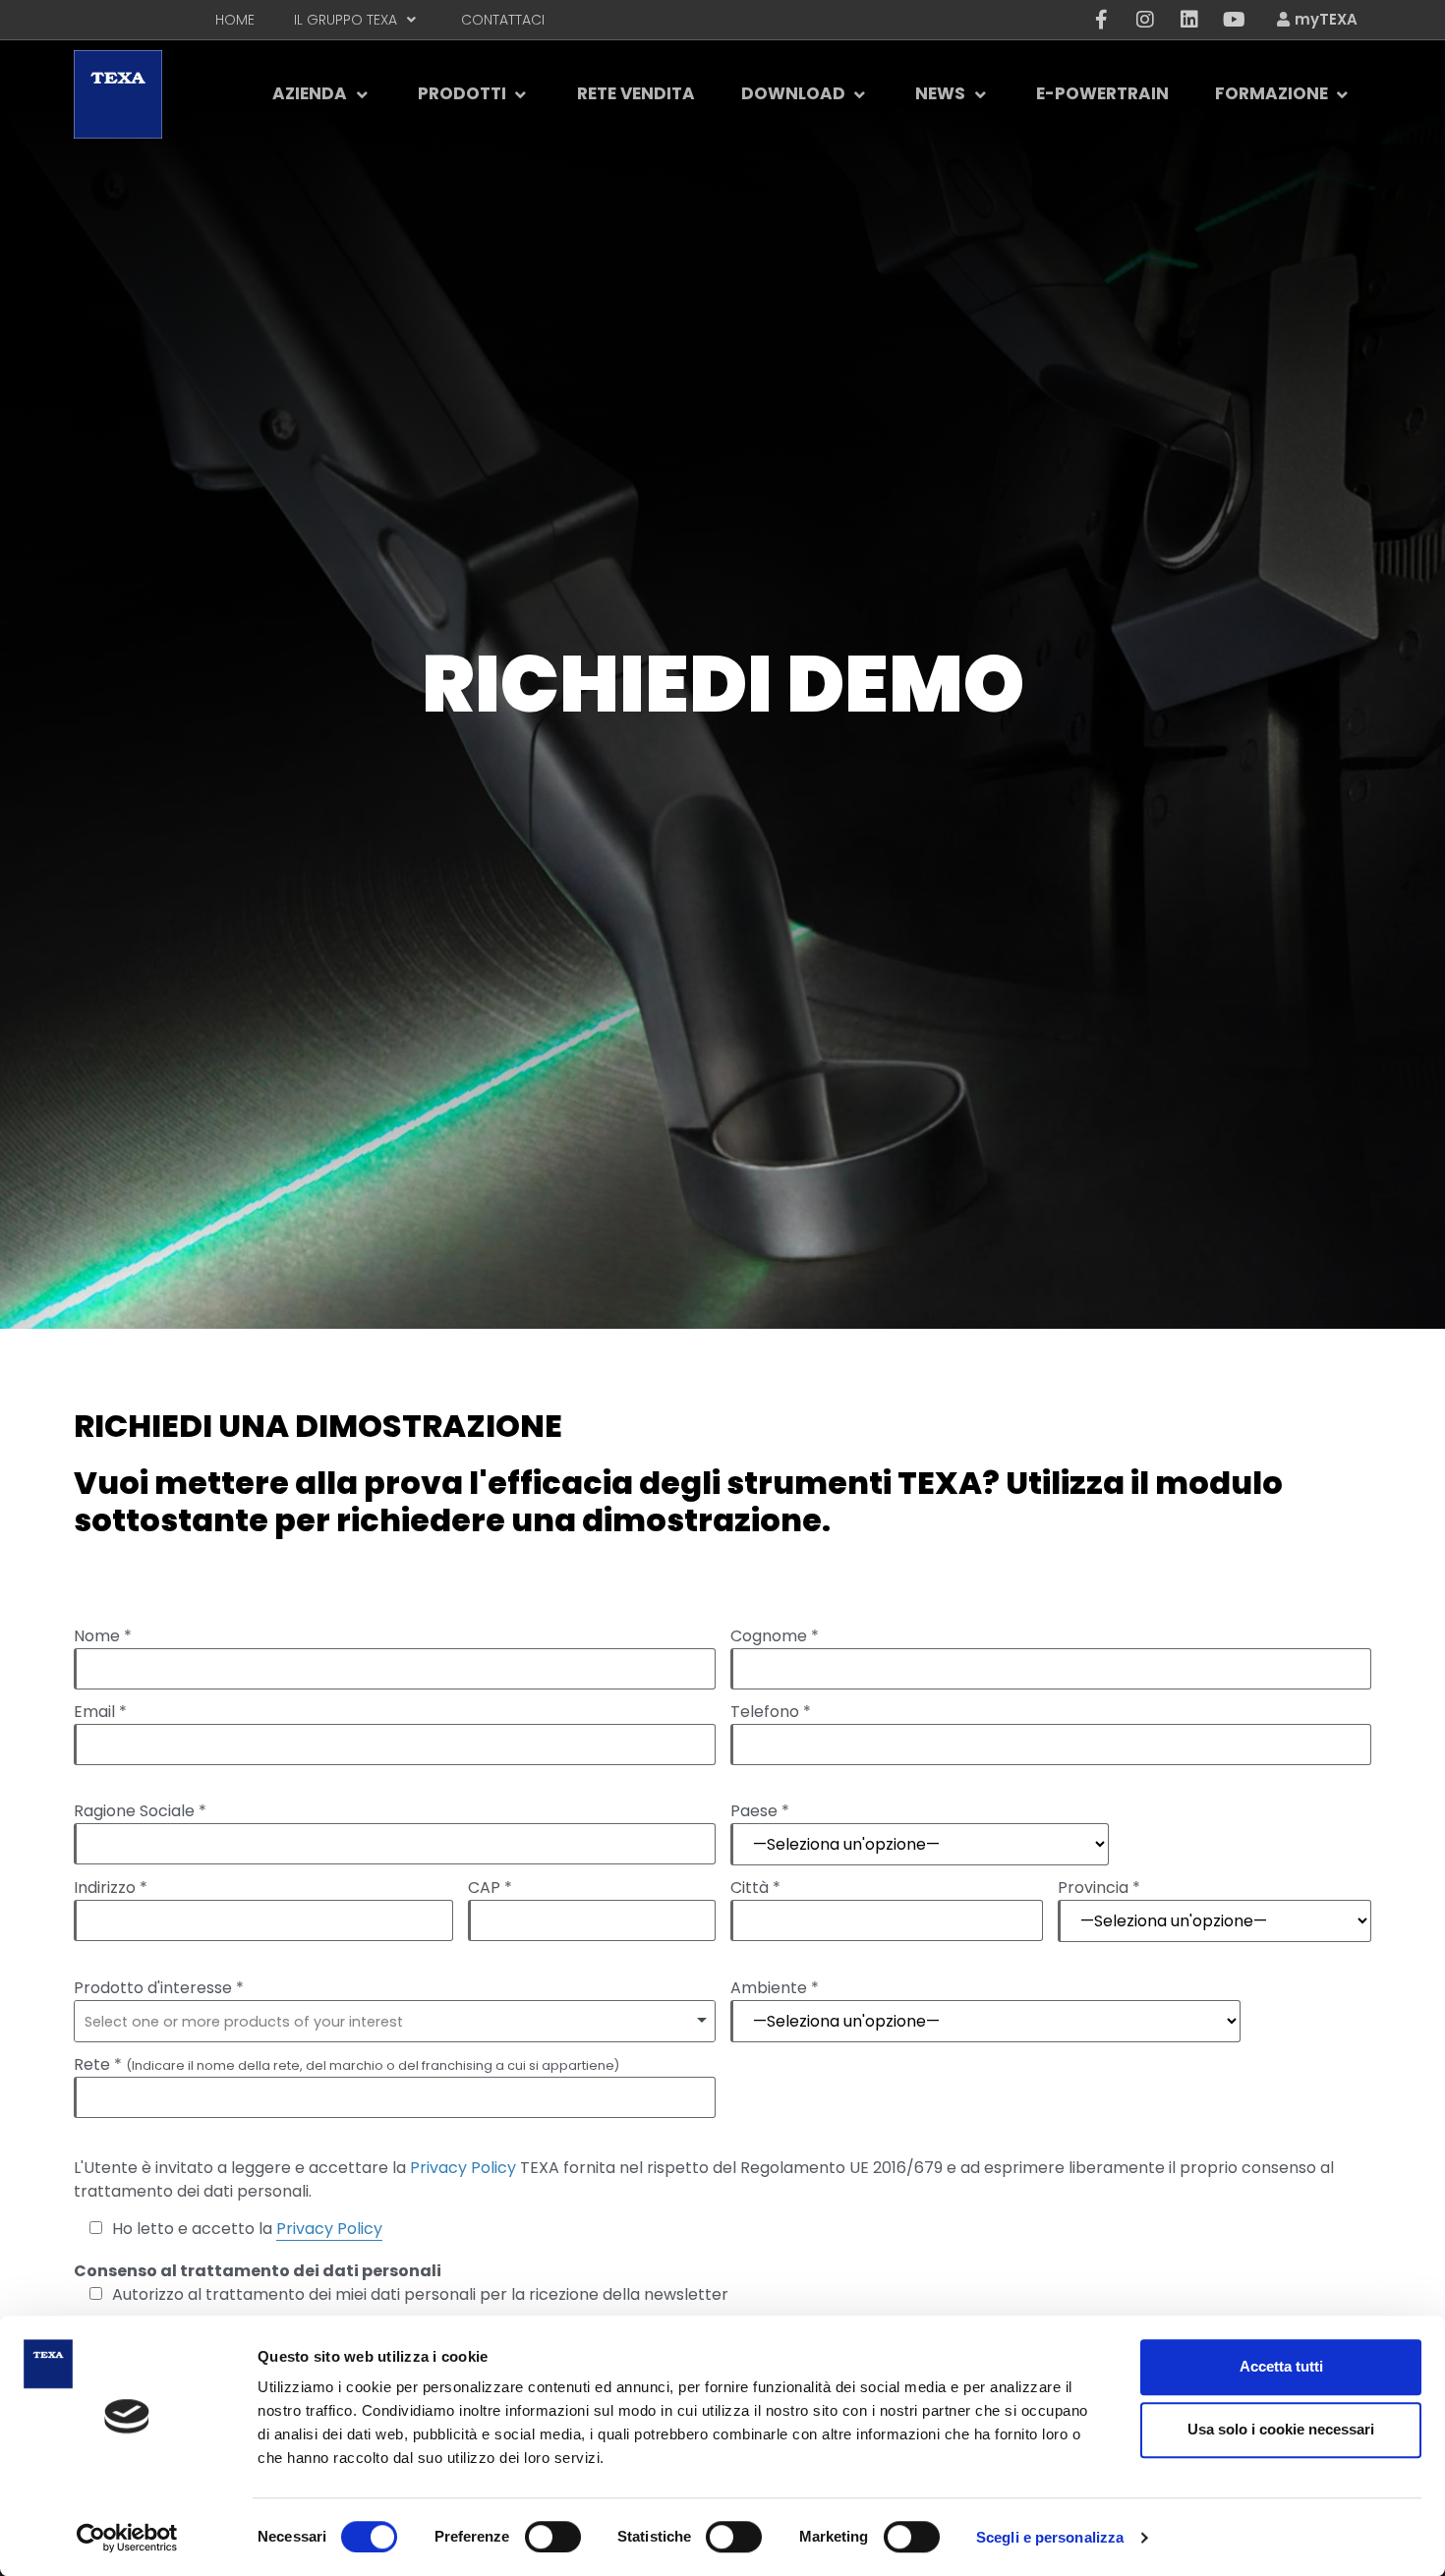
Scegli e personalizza (1050, 2537)
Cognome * (775, 1636)
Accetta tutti (1281, 2366)
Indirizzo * (111, 1888)
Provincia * (1099, 1888)
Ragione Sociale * (140, 1811)
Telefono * (771, 1712)
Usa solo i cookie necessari (1281, 2429)
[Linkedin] (1189, 20)
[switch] (553, 2537)
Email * (100, 1712)
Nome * (103, 1636)
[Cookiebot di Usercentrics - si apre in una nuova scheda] (127, 2538)
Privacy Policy (463, 2168)
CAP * (490, 1888)
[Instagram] (1145, 20)
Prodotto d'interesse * (159, 1988)
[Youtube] (1234, 20)
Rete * (347, 2065)
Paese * (760, 1811)
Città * (755, 1888)
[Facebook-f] (1101, 20)
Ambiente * (775, 1988)
